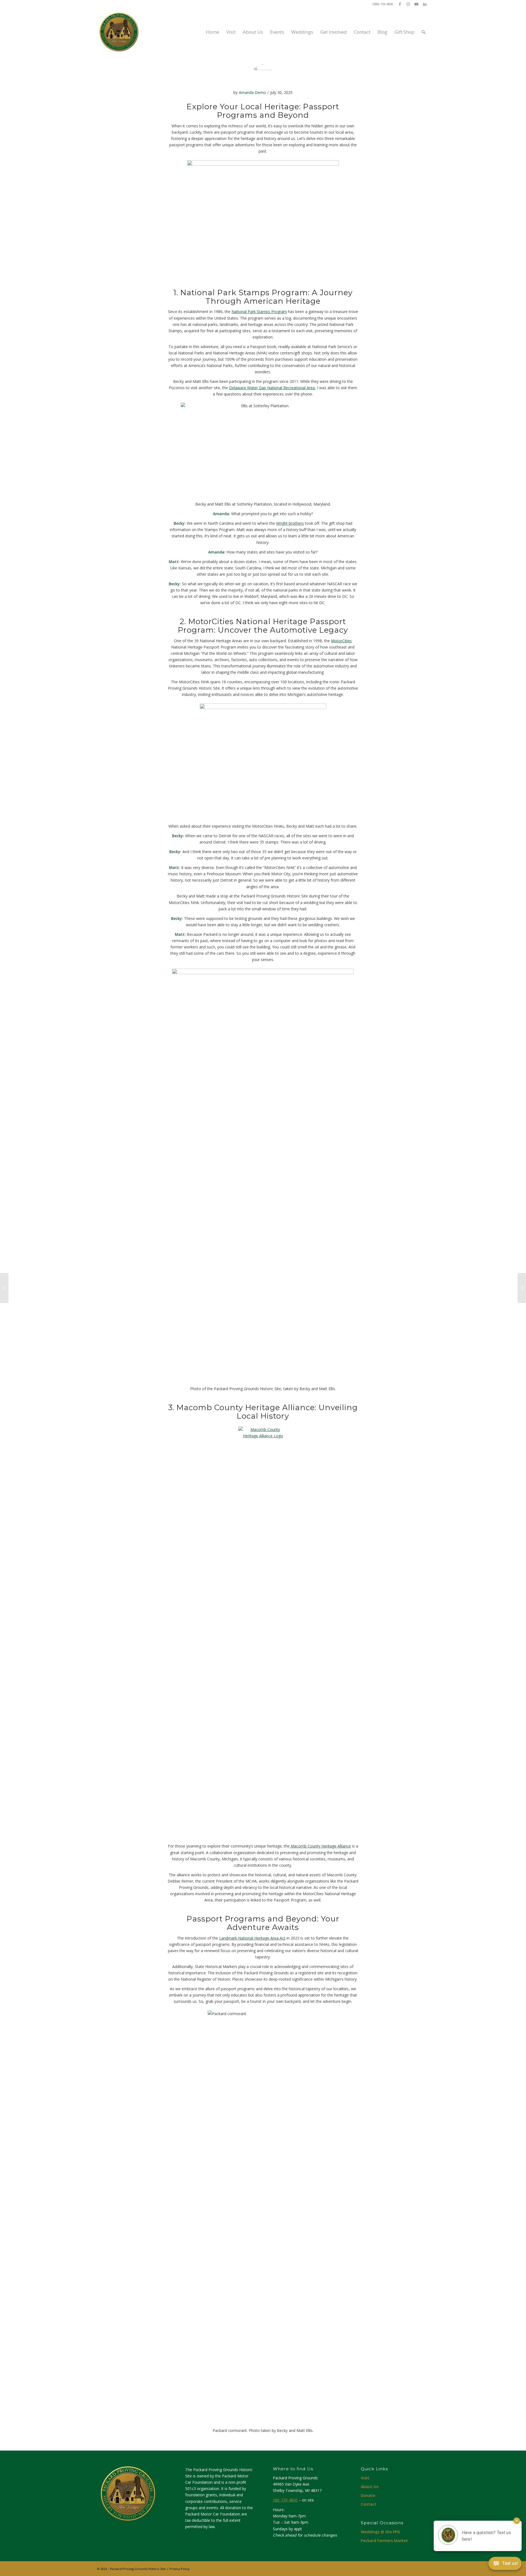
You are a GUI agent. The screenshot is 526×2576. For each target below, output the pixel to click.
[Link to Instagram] (408, 4)
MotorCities (341, 641)
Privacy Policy (179, 2569)
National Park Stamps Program (259, 312)
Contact (369, 2504)
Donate (368, 2495)
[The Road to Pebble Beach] (4, 1288)
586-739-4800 (285, 2500)
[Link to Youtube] (416, 4)
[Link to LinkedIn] (425, 4)
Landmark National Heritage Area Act (252, 1938)
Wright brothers (290, 523)
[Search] (423, 32)
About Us (370, 2487)
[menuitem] (213, 32)
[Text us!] (505, 2565)
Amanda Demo (252, 92)
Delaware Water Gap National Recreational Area (272, 388)
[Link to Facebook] (400, 4)
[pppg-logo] (119, 32)
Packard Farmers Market (384, 2541)
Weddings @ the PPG (380, 2532)
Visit (365, 2478)
